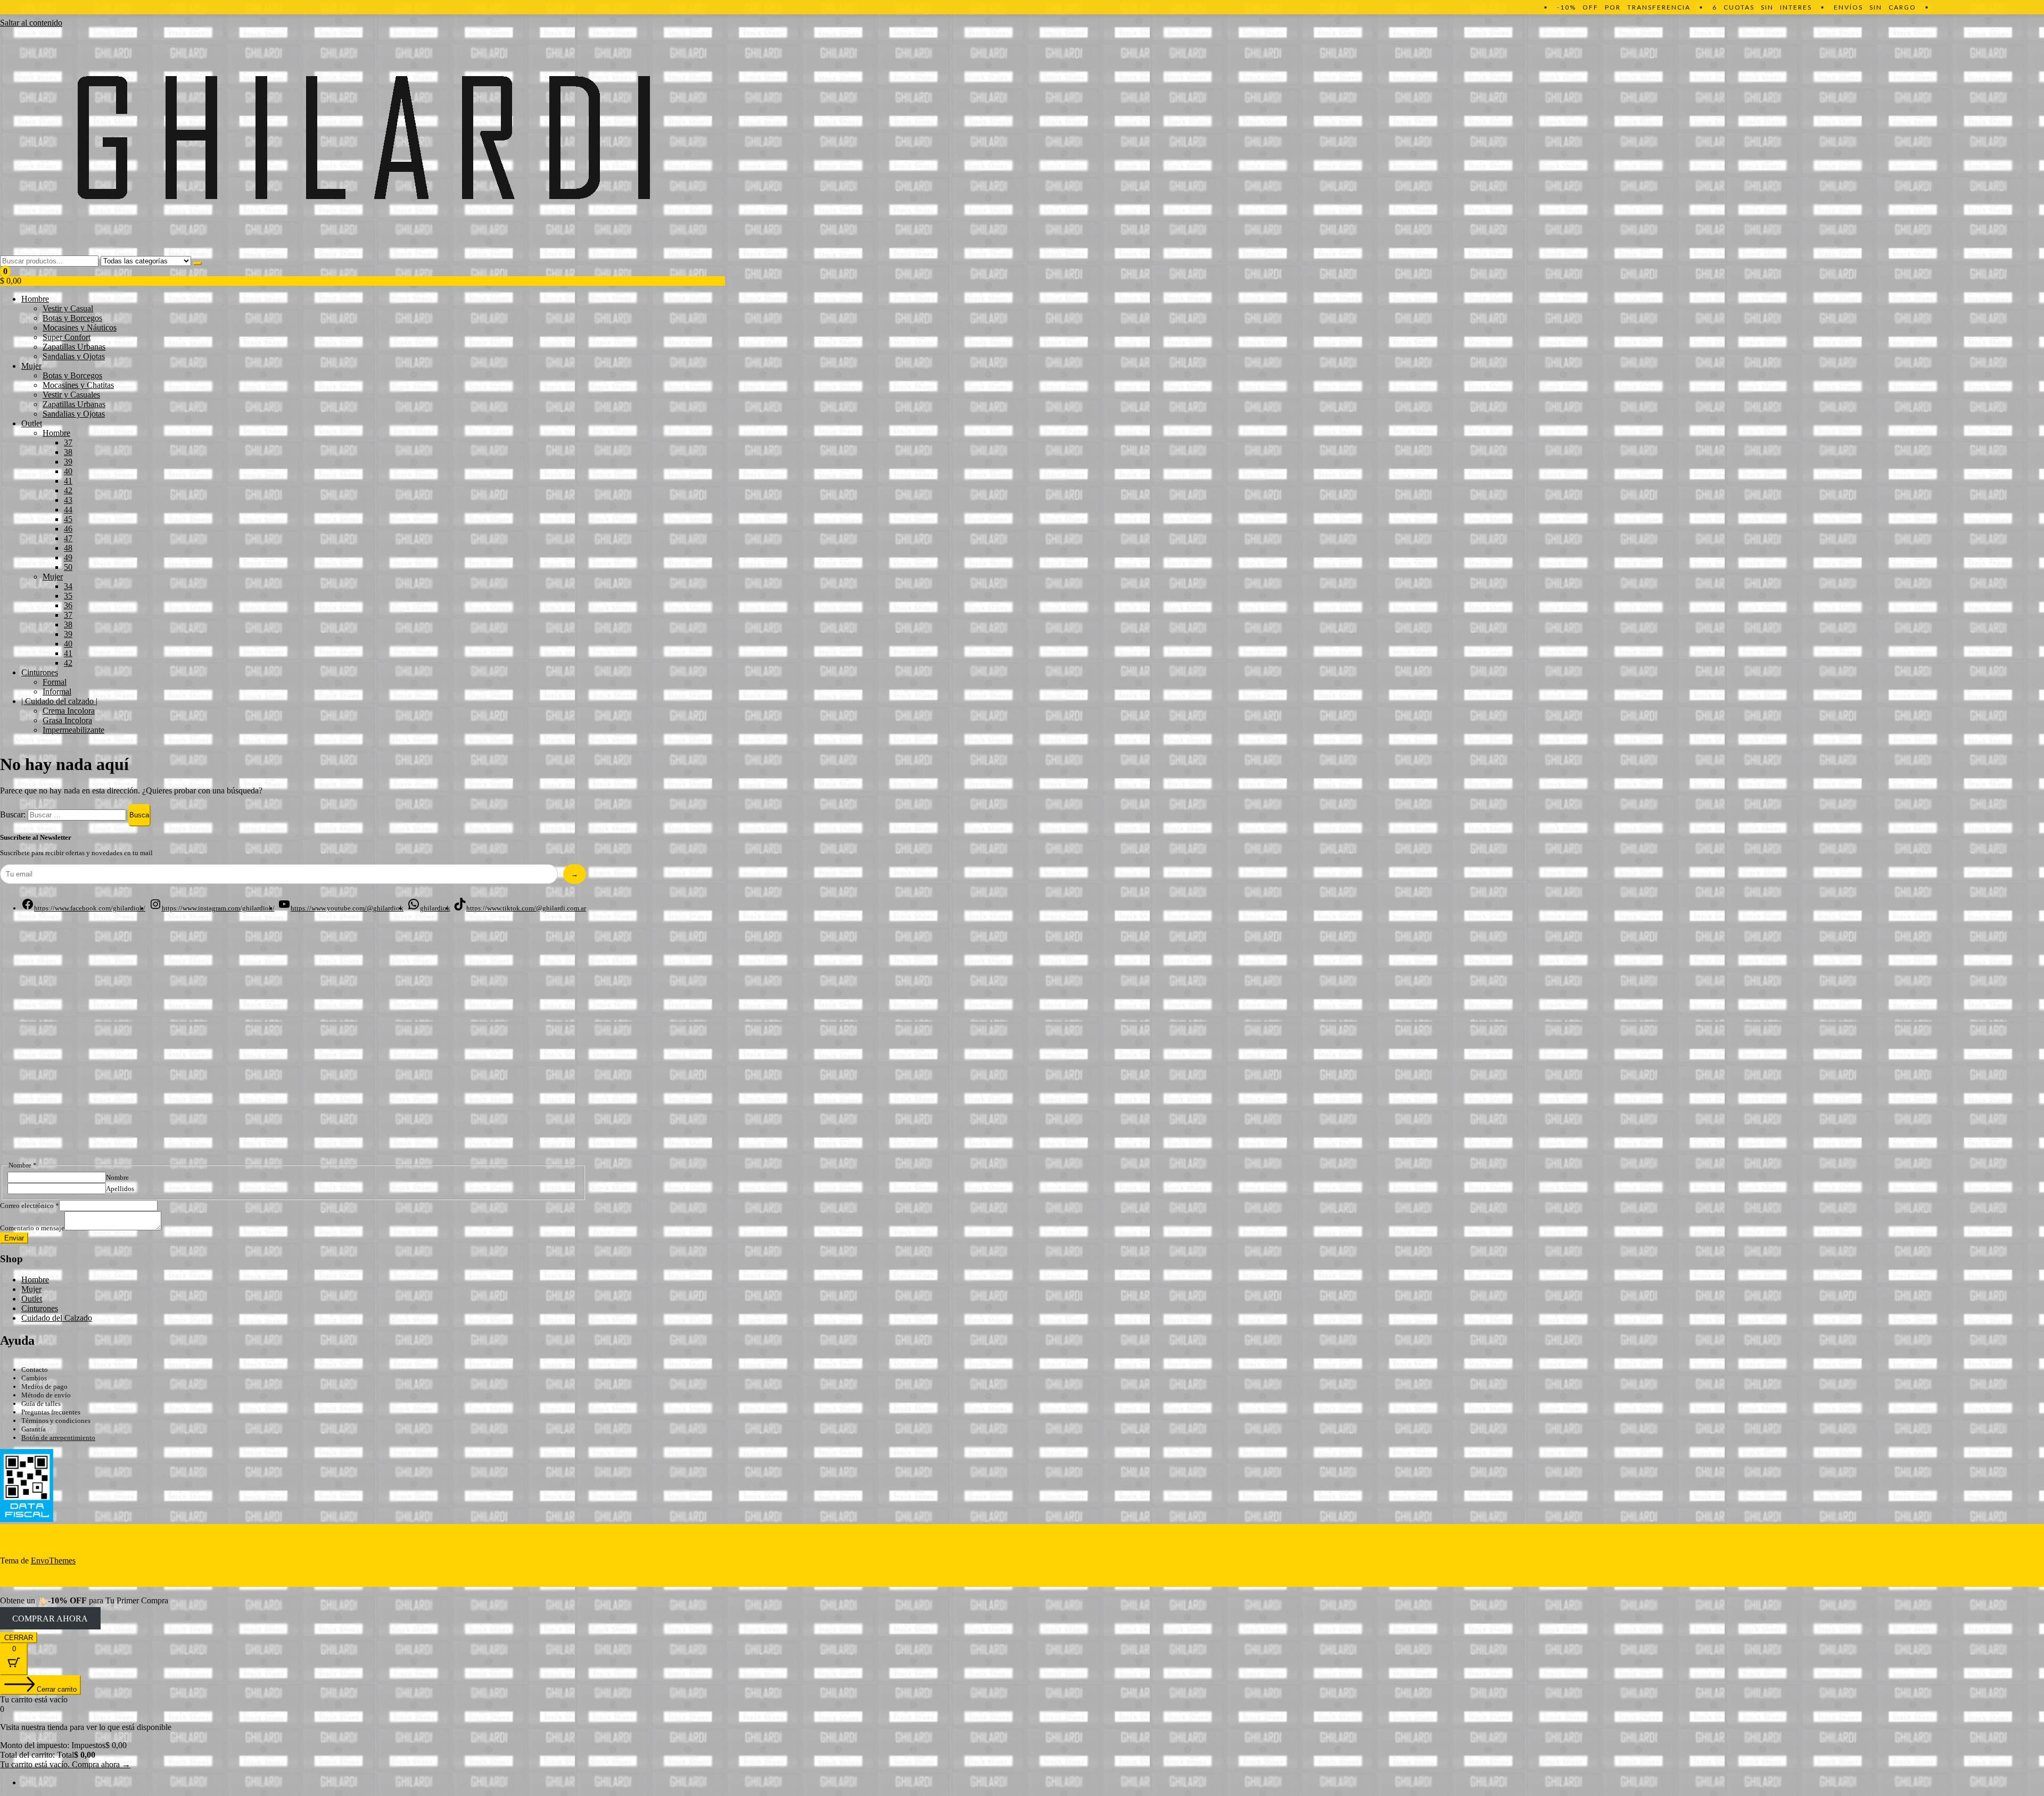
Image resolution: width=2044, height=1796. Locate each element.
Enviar (14, 1238)
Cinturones (40, 672)
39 (68, 462)
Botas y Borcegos (72, 318)
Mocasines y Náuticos (80, 328)
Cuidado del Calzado (57, 1318)
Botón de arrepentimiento (58, 1438)
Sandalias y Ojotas (74, 356)
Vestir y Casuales (71, 395)
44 (68, 510)
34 (68, 586)
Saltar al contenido (31, 23)
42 (68, 490)
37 (68, 442)
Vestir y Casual (68, 308)
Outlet (32, 423)
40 (68, 471)
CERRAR (19, 1638)
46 (68, 529)
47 (68, 538)
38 (68, 452)
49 (68, 557)
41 (68, 481)
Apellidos (120, 1189)
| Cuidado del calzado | (59, 701)
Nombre (117, 1177)
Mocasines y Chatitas (78, 385)
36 (68, 605)
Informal (57, 692)
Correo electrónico (30, 1206)
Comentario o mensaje (32, 1228)
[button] (362, 276)
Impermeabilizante (73, 730)
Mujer (31, 366)
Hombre (35, 299)
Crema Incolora (69, 711)
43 (68, 500)
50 (68, 567)
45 (68, 519)
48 (68, 548)
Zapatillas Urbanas (74, 347)
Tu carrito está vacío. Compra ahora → (65, 1764)
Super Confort (67, 337)
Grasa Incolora (67, 720)
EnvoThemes (53, 1561)
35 (68, 596)
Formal (55, 682)
